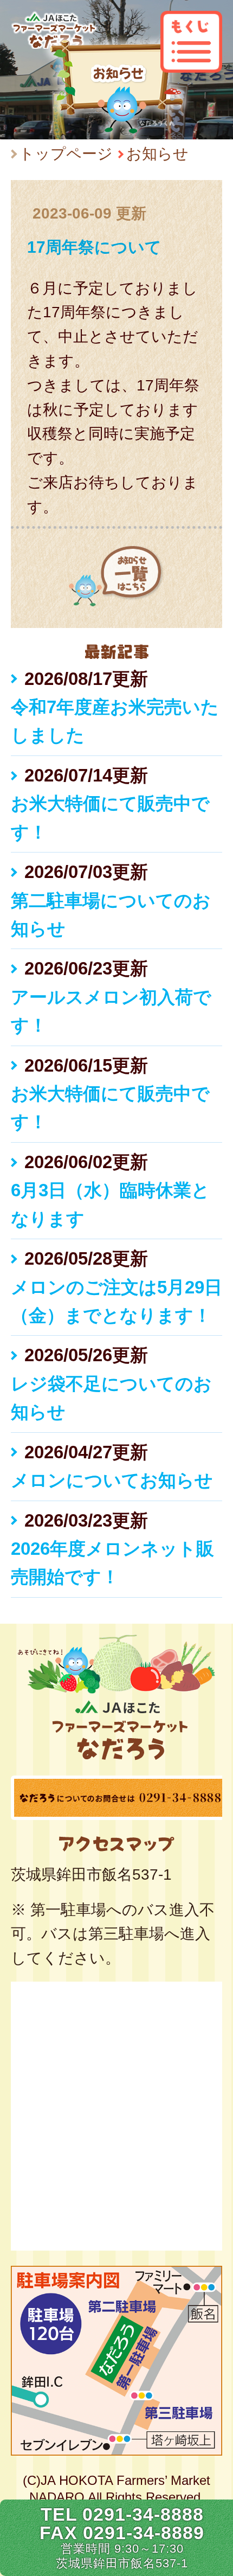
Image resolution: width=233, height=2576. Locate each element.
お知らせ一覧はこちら (116, 576)
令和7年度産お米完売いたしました (115, 721)
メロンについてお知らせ (112, 1480)
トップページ (66, 154)
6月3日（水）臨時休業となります (110, 1204)
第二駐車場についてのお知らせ (111, 915)
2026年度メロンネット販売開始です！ (112, 1563)
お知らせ (157, 154)
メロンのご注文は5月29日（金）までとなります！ (116, 1301)
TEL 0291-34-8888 (122, 2514)
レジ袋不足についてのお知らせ (111, 1398)
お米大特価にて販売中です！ (110, 818)
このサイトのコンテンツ (191, 42)
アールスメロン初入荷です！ (111, 1011)
